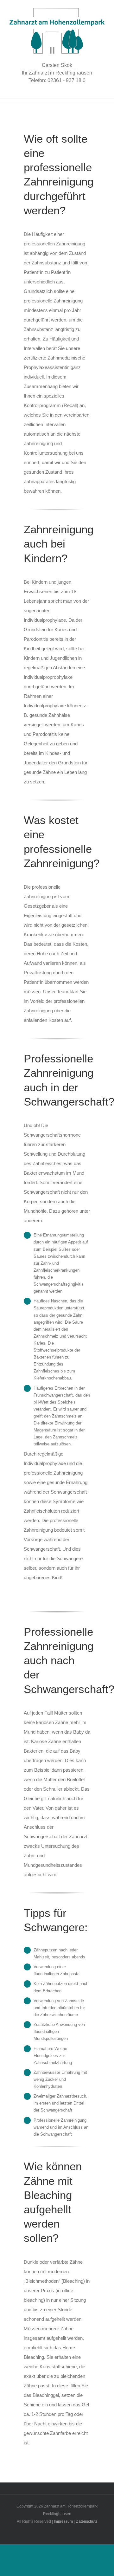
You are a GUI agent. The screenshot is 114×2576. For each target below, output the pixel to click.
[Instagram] (61, 2487)
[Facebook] (53, 2487)
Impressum (63, 2521)
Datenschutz (86, 2521)
